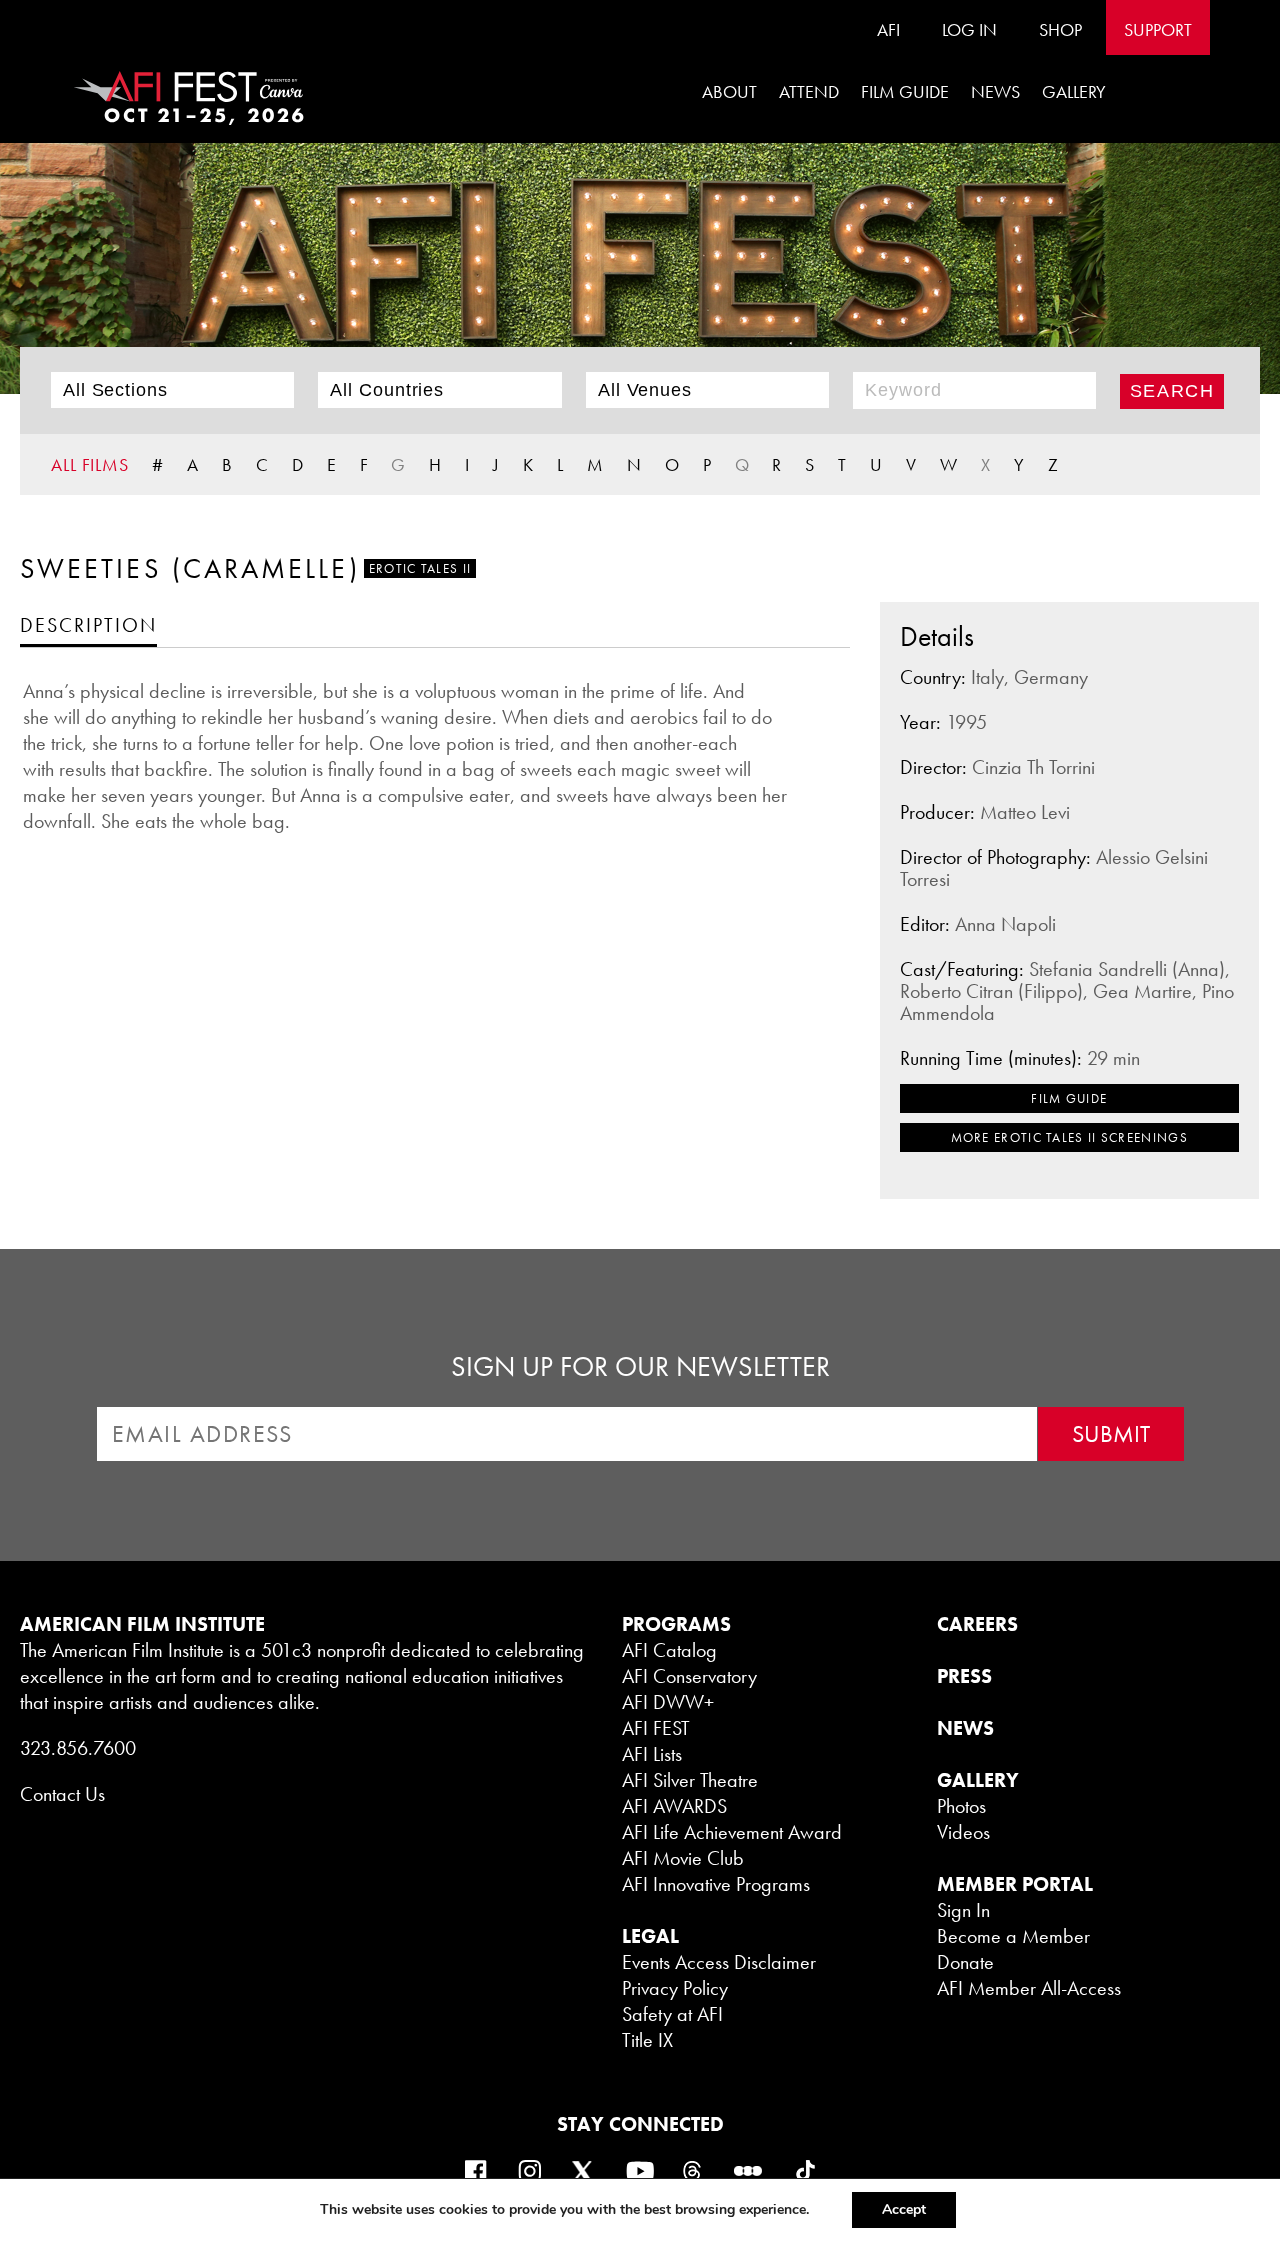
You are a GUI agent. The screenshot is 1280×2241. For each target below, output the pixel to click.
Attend (809, 91)
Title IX (647, 2040)
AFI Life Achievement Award (732, 1832)
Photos (961, 1806)
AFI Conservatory (689, 1676)
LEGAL (650, 1936)
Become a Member (1013, 1936)
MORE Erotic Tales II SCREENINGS (1069, 1137)
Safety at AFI (672, 2014)
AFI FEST (656, 1728)
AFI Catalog (669, 1650)
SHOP (1060, 29)
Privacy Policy (675, 1988)
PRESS (964, 1676)
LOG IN (969, 29)
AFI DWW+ (668, 1702)
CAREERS (977, 1624)
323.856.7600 (78, 1748)
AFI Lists (652, 1754)
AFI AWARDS (674, 1806)
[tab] (88, 624)
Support (1158, 29)
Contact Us (62, 1794)
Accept (904, 2209)
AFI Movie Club (683, 1858)
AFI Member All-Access (1029, 1988)
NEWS (965, 1728)
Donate (965, 1962)
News (995, 91)
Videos (963, 1832)
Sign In (963, 1910)
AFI (888, 29)
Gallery (1074, 91)
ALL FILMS (90, 464)
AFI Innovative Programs (716, 1884)
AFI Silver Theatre (690, 1780)
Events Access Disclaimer (719, 1962)
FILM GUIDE (905, 91)
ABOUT (729, 91)
